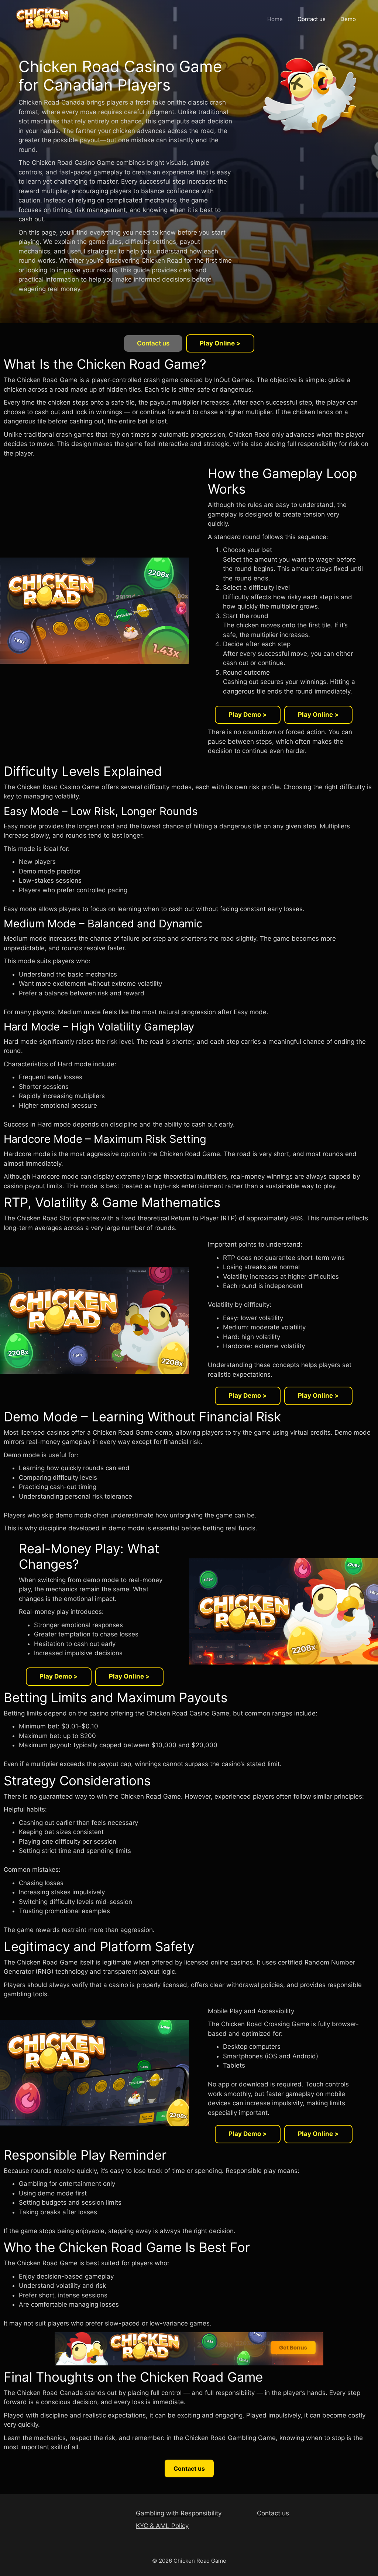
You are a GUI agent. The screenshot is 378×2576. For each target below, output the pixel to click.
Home (275, 19)
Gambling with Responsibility (179, 2513)
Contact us (312, 19)
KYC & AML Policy (162, 2526)
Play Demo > (248, 715)
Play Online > (220, 343)
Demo (348, 19)
